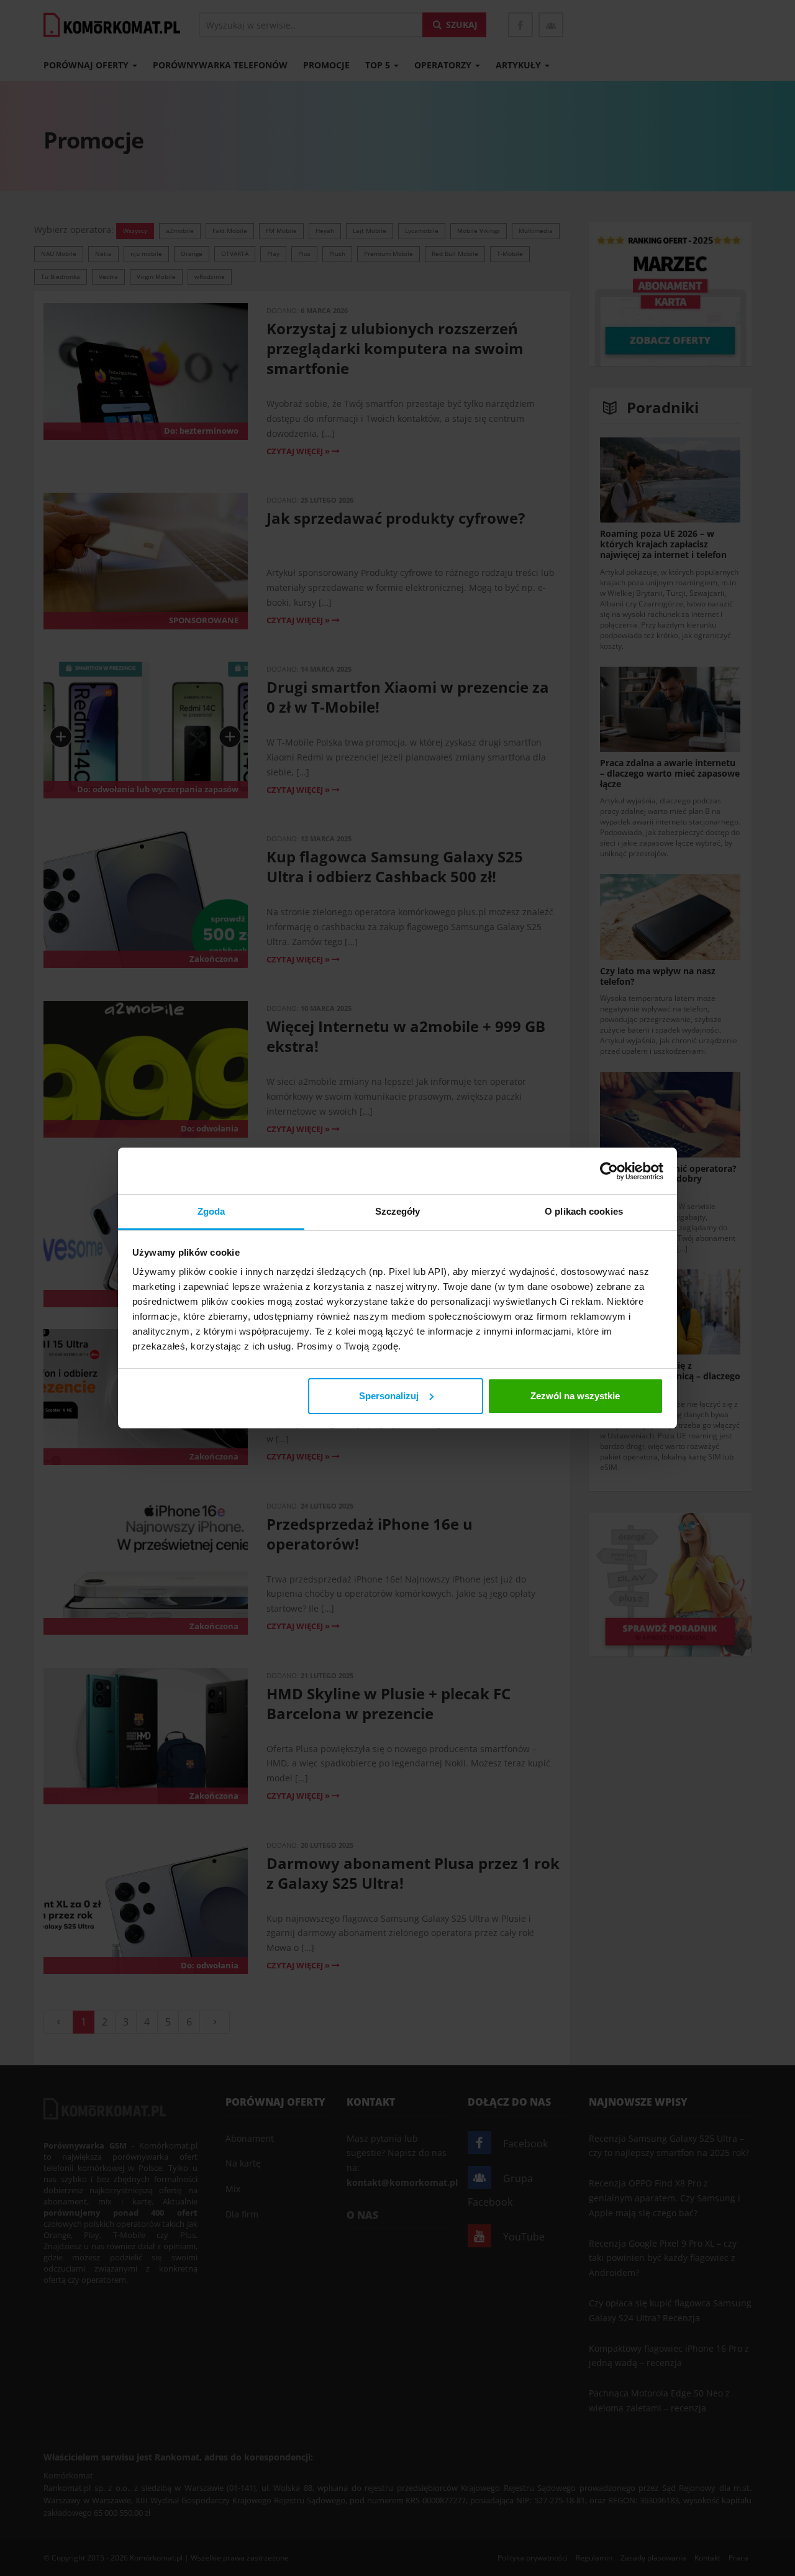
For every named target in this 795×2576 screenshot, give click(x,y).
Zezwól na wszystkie (575, 1396)
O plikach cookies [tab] (584, 1211)
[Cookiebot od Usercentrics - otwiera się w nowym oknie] (609, 1171)
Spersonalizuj (389, 1396)
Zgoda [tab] (211, 1211)
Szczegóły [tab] (398, 1211)
